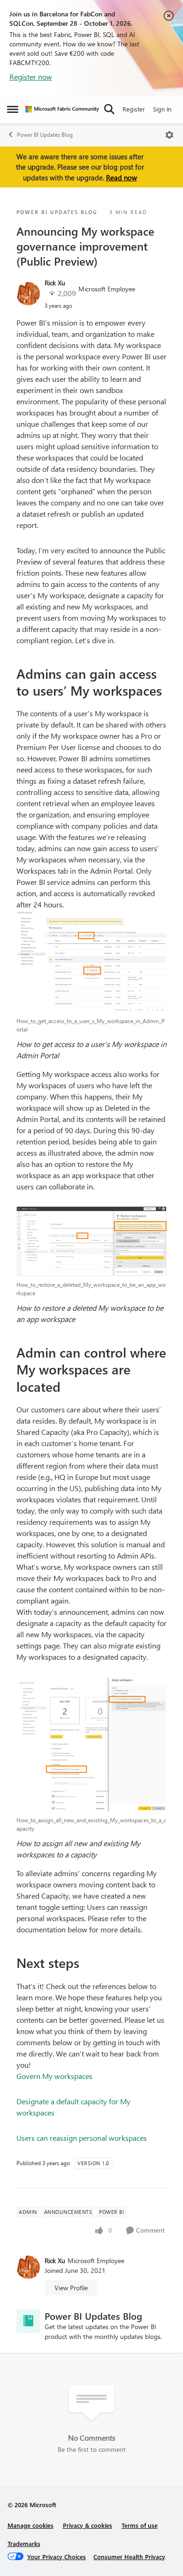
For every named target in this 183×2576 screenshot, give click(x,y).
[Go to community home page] (62, 109)
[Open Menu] (169, 135)
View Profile (71, 2288)
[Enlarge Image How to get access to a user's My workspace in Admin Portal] (91, 961)
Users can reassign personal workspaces (82, 2138)
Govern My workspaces (54, 2076)
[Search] (109, 109)
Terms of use (140, 2525)
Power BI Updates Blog (45, 135)
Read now (122, 178)
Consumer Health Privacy (129, 2557)
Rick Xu (55, 283)
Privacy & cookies (88, 2525)
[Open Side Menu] (13, 109)
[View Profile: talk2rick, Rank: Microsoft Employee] (28, 294)
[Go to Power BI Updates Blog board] (28, 2321)
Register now (31, 77)
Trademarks (24, 2543)
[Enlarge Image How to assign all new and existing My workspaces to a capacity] (91, 1744)
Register (134, 109)
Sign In (162, 109)
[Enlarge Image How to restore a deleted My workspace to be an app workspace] (91, 1241)
